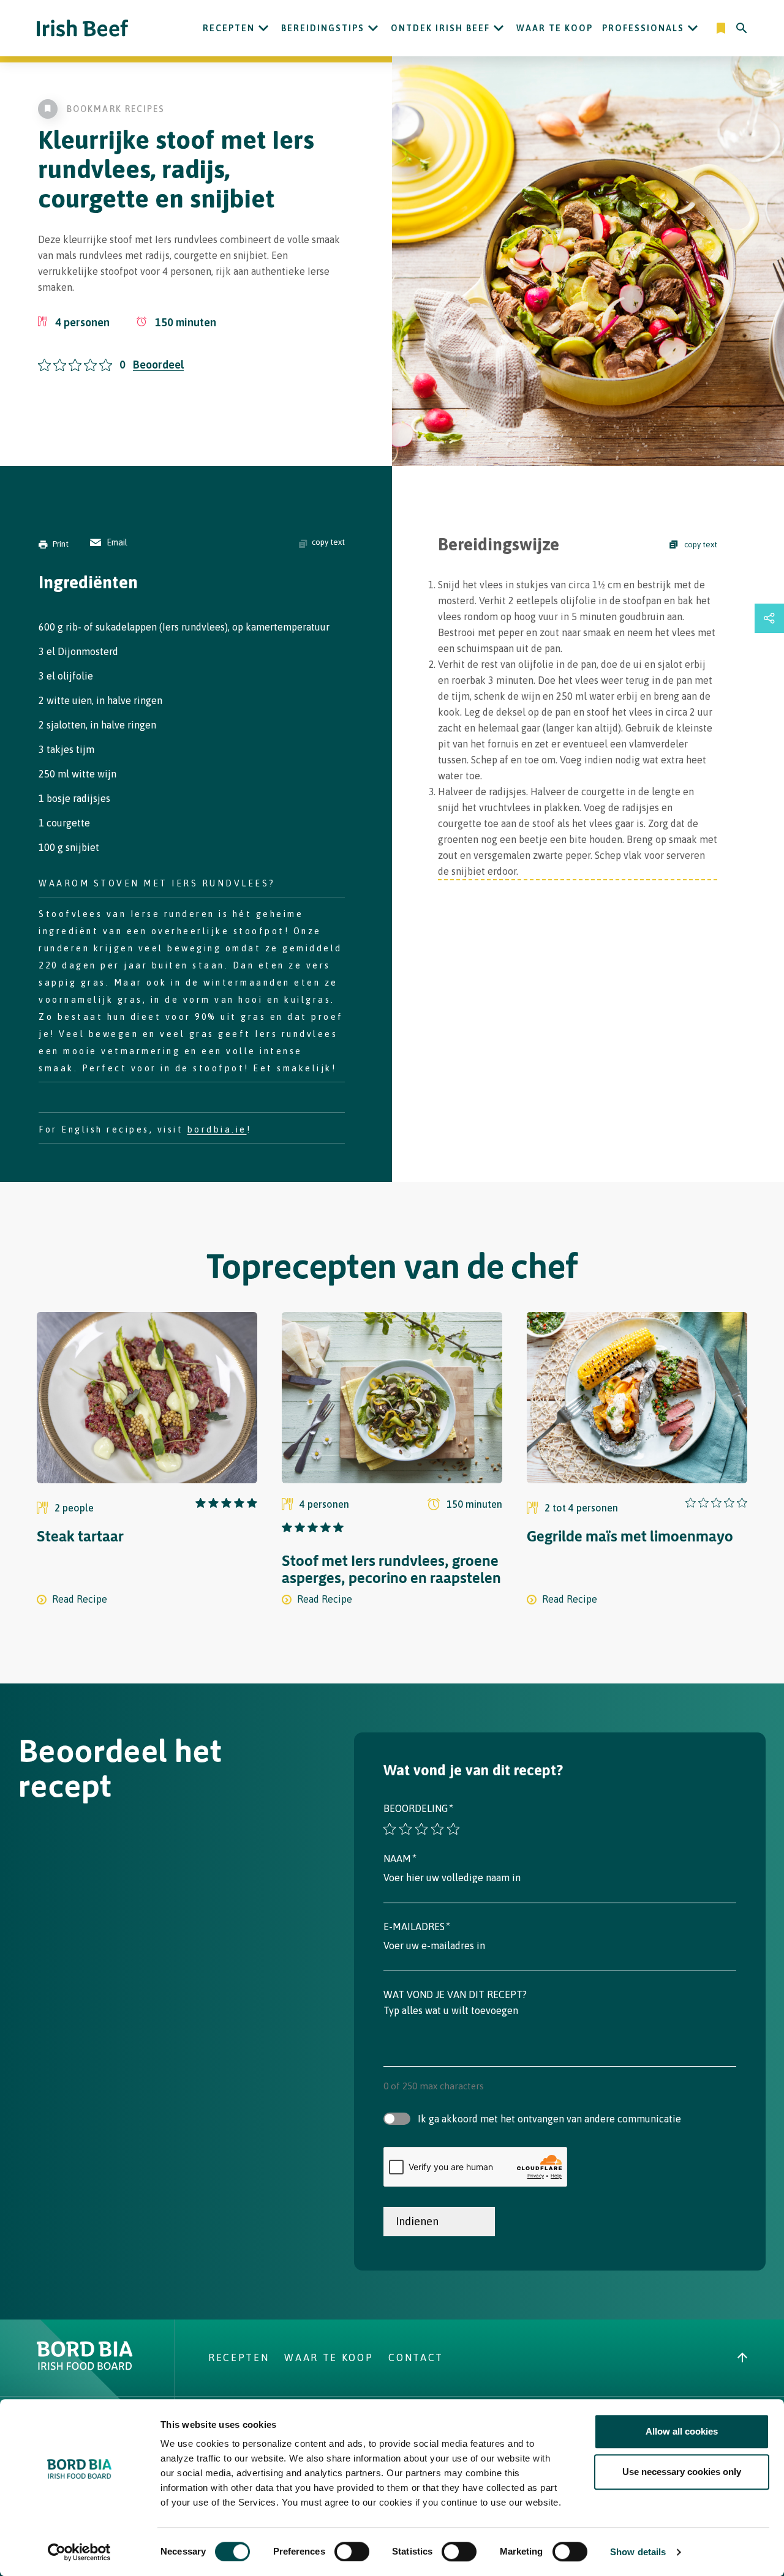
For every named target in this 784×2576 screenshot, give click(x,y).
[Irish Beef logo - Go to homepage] (83, 28)
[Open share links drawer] (769, 618)
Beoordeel (158, 365)
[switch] (352, 2552)
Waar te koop (555, 28)
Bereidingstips (323, 28)
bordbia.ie (217, 1129)
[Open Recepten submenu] (263, 28)
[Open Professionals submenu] (693, 28)
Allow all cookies (682, 2431)
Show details (638, 2552)
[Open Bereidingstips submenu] (373, 28)
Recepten (229, 28)
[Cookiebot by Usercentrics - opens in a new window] (79, 2552)
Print (61, 544)
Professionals (643, 28)
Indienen (417, 2221)
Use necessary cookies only (682, 2472)
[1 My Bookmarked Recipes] (722, 28)
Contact (416, 2357)
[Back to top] (742, 2357)
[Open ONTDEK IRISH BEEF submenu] (499, 28)
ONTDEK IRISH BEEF (440, 28)
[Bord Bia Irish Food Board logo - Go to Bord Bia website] (85, 2367)
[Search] (742, 28)
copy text (328, 542)
